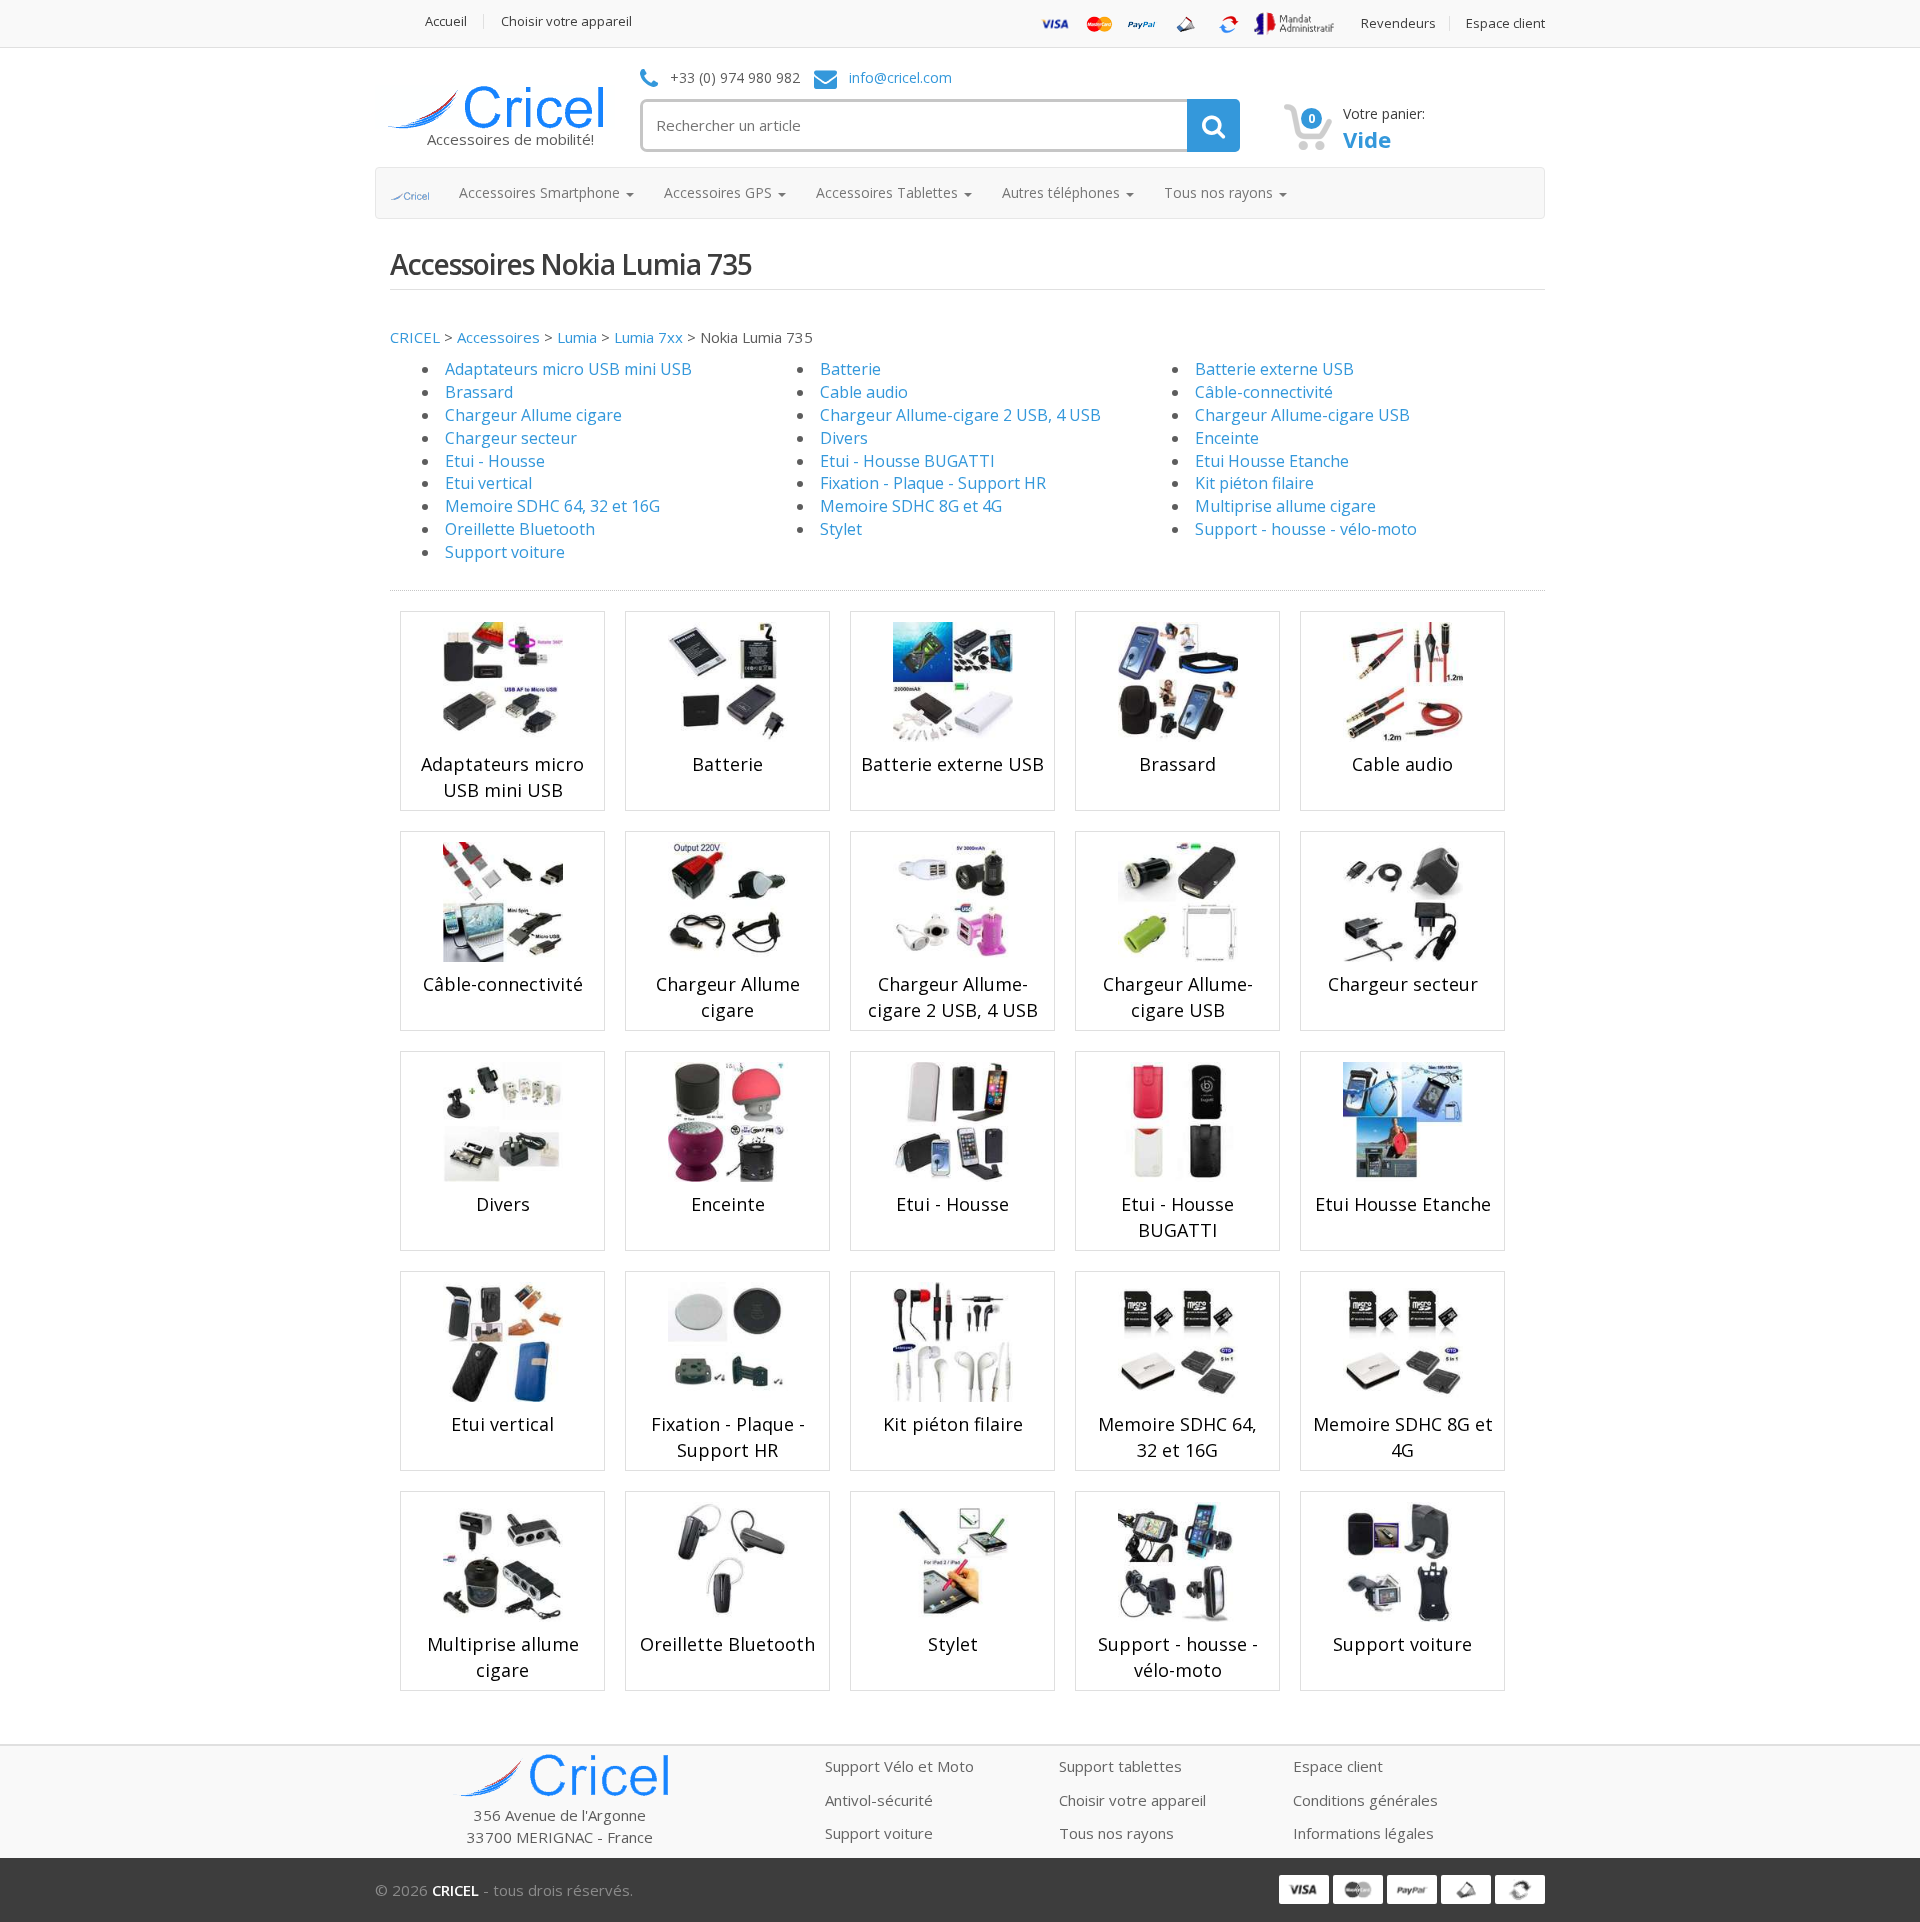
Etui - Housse (495, 461)
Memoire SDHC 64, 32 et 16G (552, 506)
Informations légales (1363, 1833)
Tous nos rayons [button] (1220, 192)
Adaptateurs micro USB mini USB (568, 369)
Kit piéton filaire (1254, 483)
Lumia (577, 337)
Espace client (1505, 23)
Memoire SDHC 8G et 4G (911, 506)
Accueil (446, 21)
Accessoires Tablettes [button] (889, 192)
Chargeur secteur (511, 438)
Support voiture (505, 552)
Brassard (479, 392)
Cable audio (864, 392)
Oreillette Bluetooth (520, 529)
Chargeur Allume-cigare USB (1302, 415)
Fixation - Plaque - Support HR (933, 483)
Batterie (850, 369)
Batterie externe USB (1274, 369)
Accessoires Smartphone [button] (541, 192)
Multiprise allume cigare (1285, 506)
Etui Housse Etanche (1272, 461)
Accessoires (498, 337)
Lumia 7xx (648, 337)
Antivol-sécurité (879, 1800)
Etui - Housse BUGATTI (907, 461)
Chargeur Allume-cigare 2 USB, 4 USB (960, 415)
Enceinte (1227, 438)
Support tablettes (1120, 1766)
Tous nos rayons (1116, 1833)
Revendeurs (1398, 23)
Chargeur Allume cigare (533, 415)
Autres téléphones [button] (1063, 192)
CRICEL (415, 337)
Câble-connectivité (1264, 392)
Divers (844, 438)
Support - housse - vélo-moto (1306, 529)
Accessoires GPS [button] (720, 192)
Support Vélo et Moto (899, 1766)
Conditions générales (1365, 1800)
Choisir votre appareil (566, 21)
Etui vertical (488, 483)
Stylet (841, 529)
